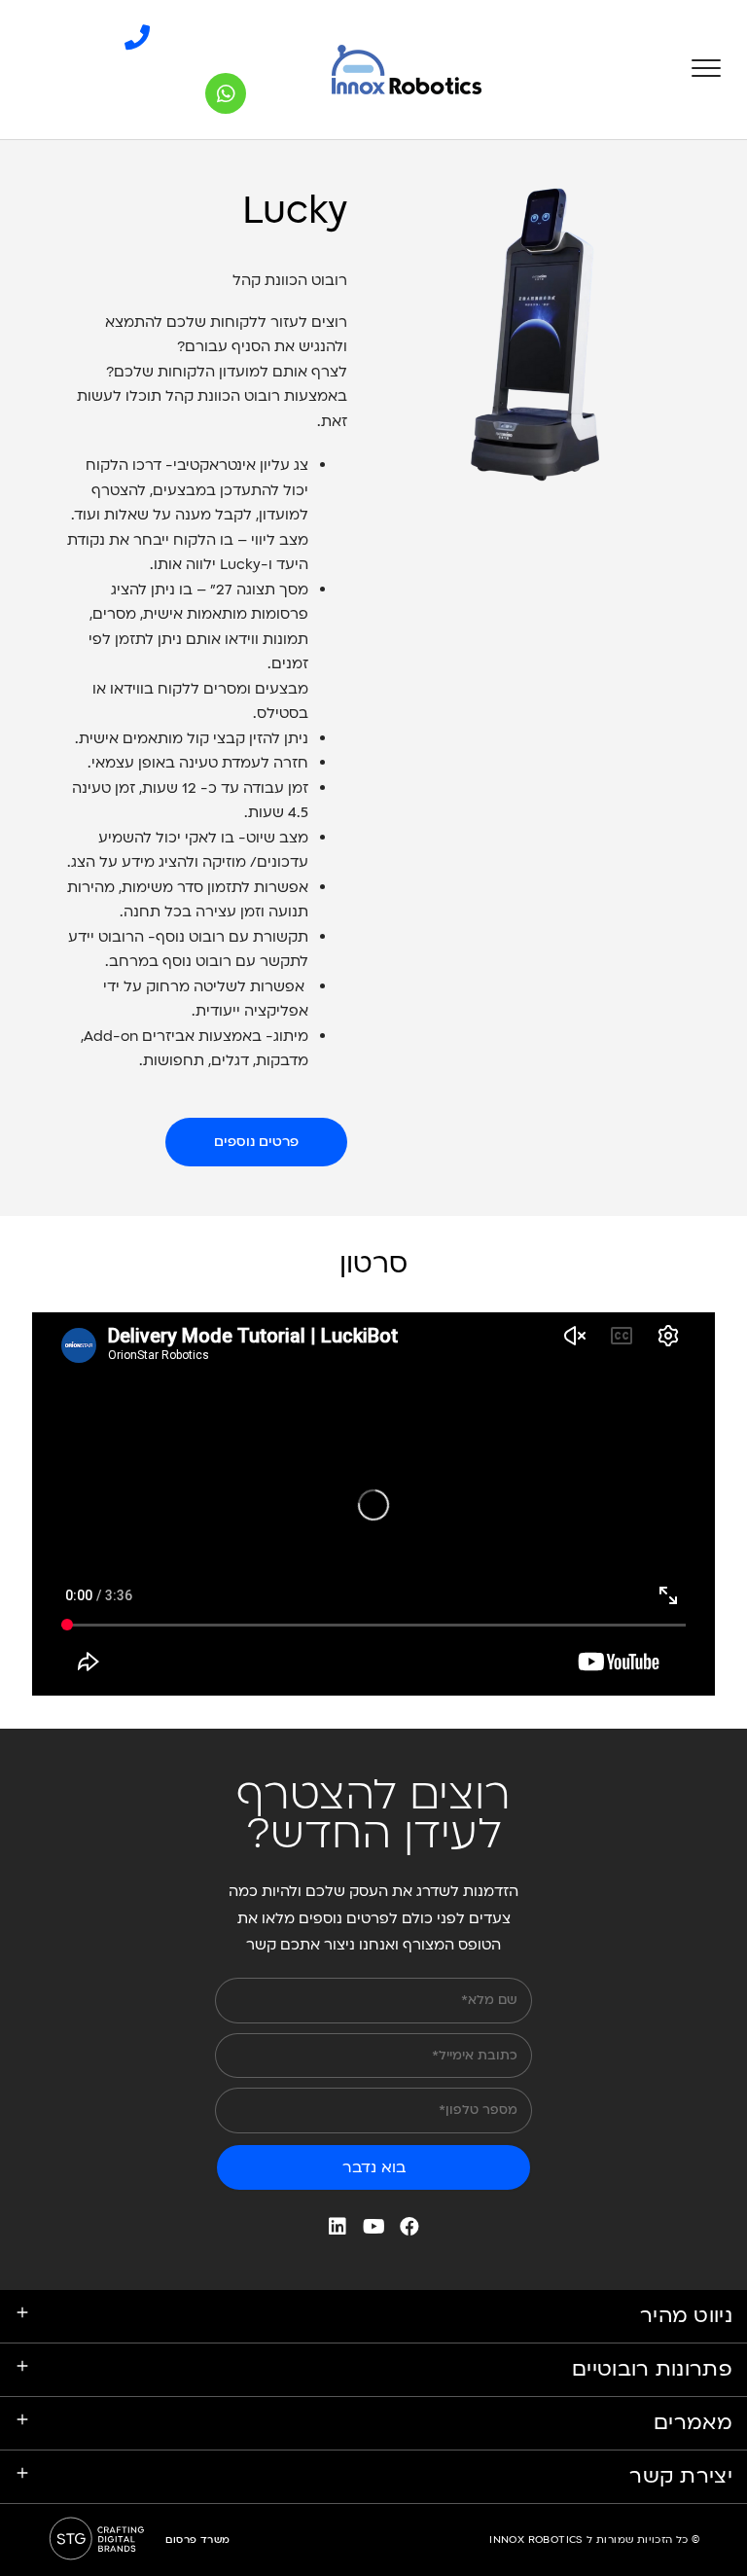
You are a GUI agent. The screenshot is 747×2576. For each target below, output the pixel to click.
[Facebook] (409, 2227)
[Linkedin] (338, 2227)
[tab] (373, 2477)
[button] (256, 1142)
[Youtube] (373, 2227)
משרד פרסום (197, 2540)
